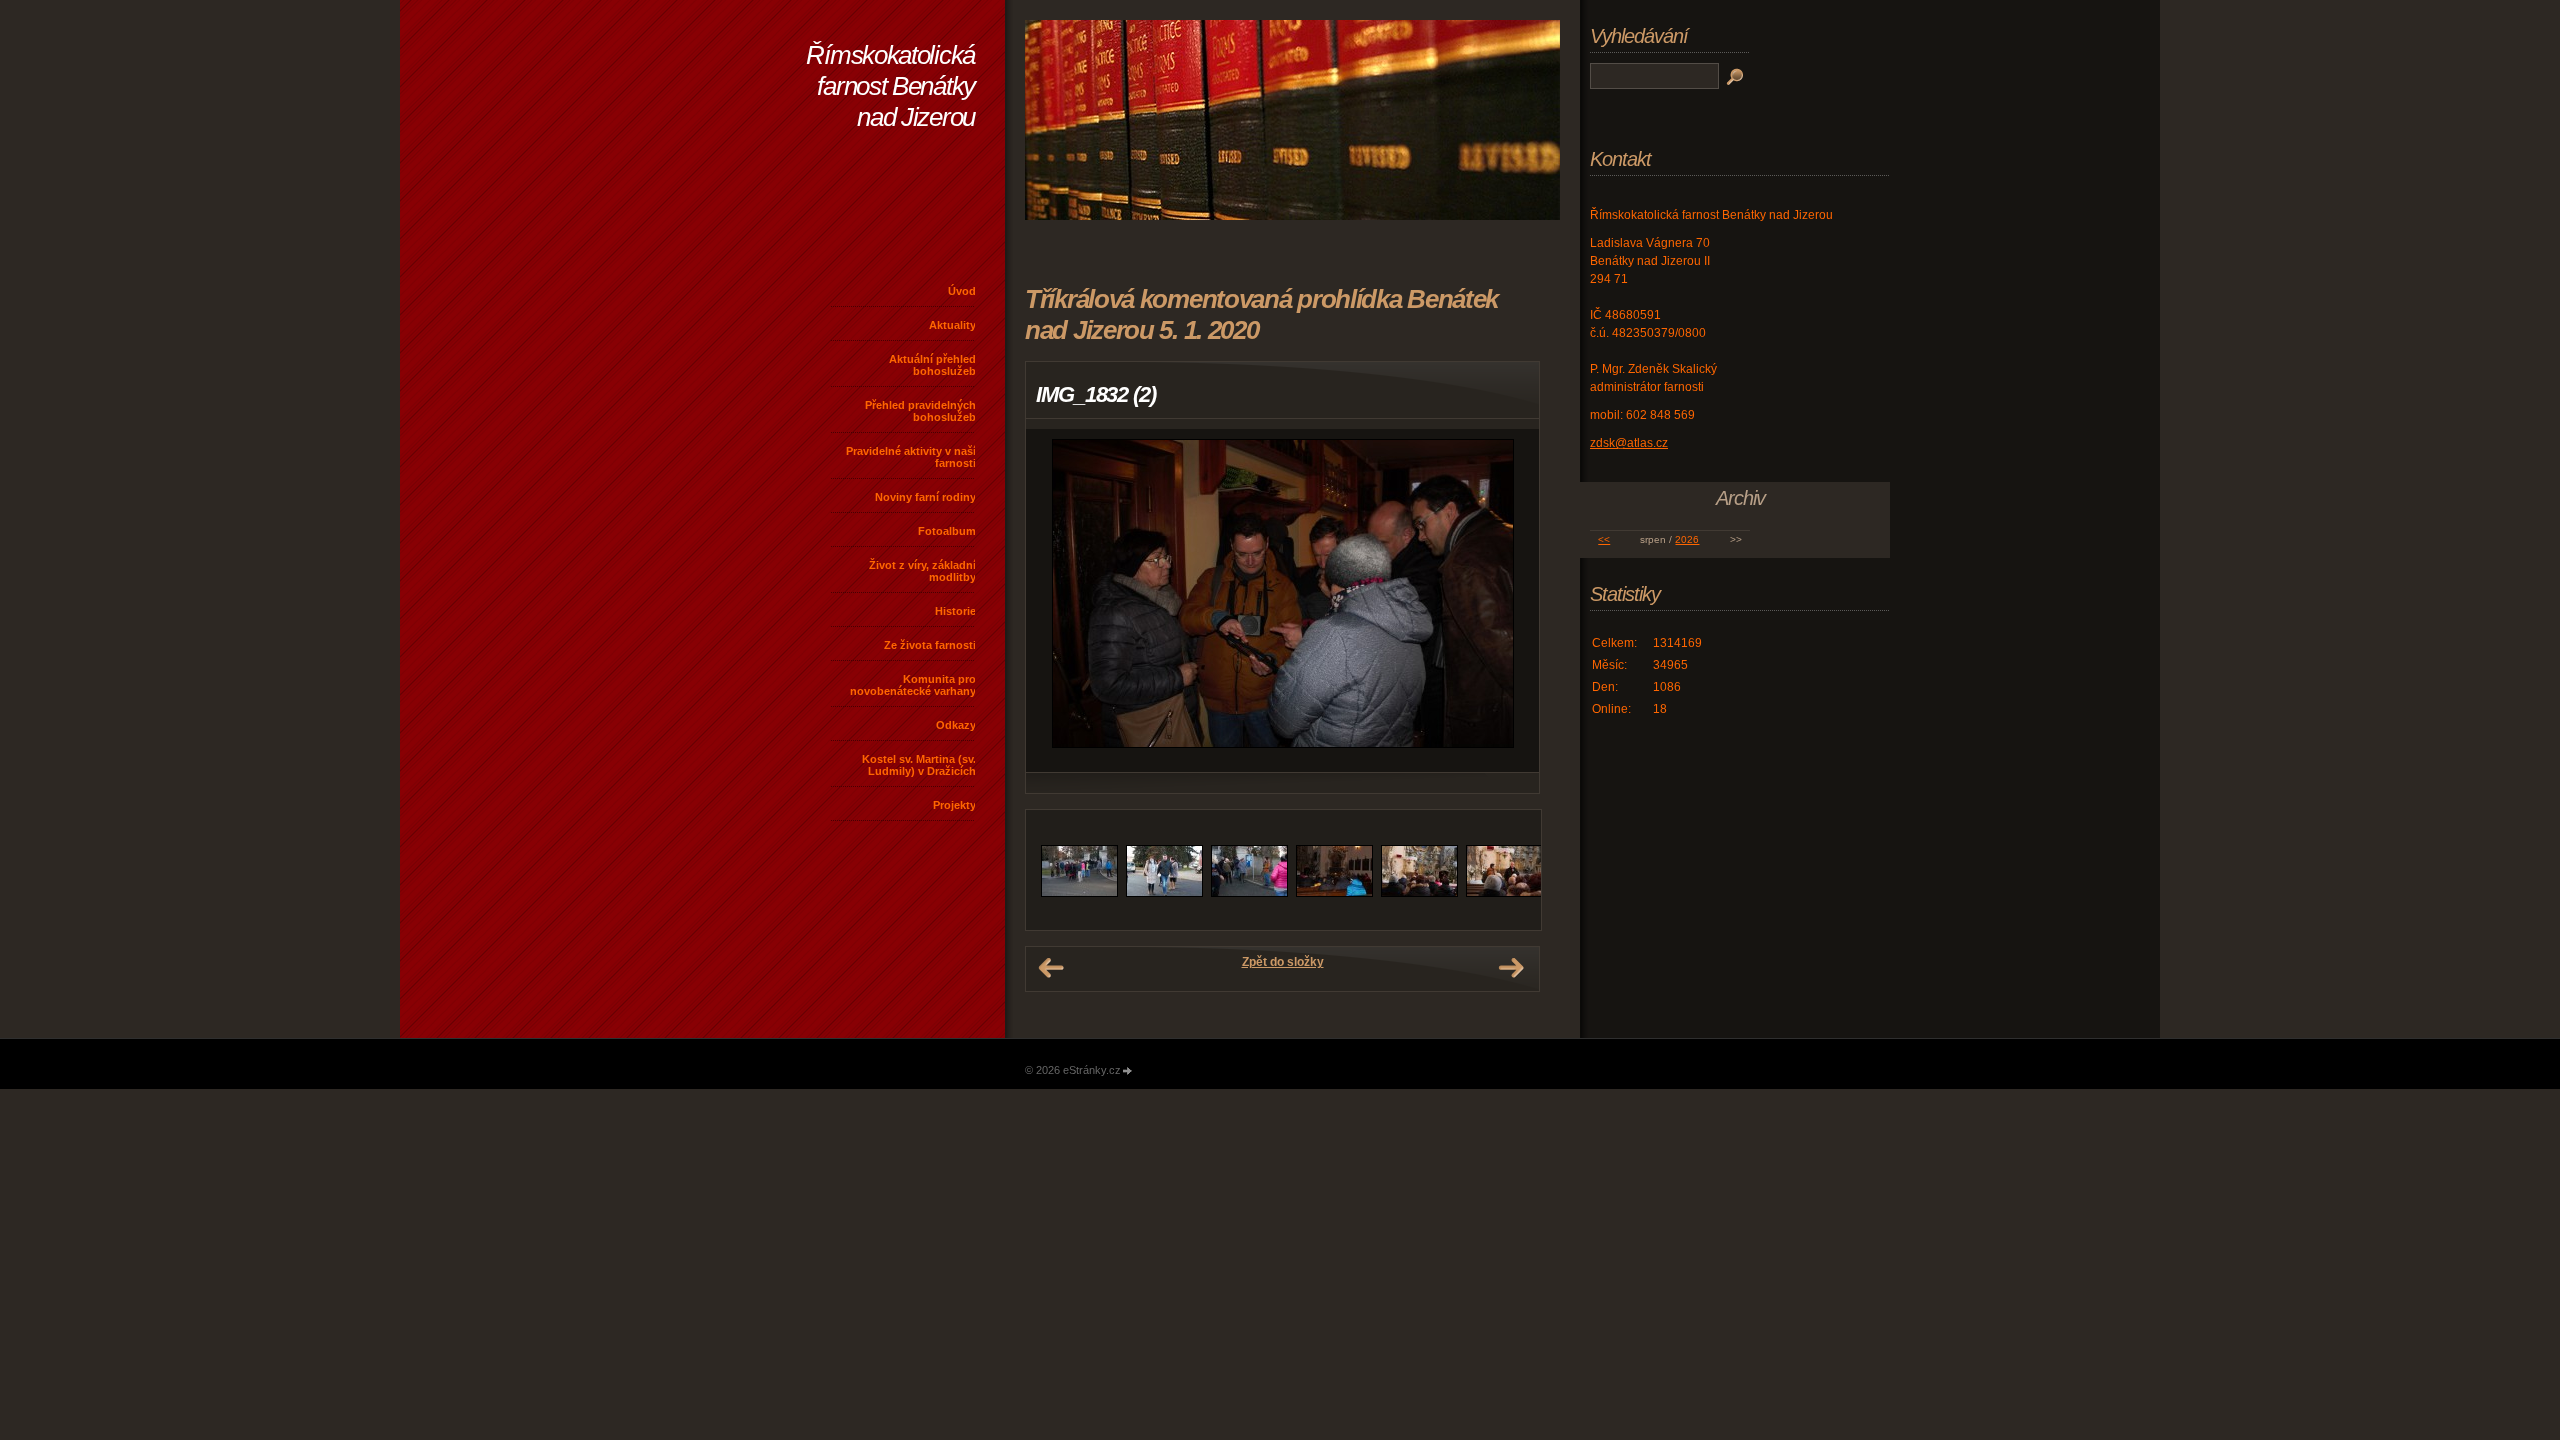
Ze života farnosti (930, 645)
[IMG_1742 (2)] (1164, 893)
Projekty (954, 805)
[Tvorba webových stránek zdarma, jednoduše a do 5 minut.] (1128, 1071)
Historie (955, 611)
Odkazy (956, 725)
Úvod (962, 291)
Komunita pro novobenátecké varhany (913, 685)
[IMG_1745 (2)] (1249, 893)
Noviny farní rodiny (925, 497)
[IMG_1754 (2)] (1504, 893)
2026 (1687, 539)
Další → (1511, 968)
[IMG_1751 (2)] (1419, 893)
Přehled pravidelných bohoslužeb (920, 411)
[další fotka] (1506, 600)
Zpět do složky (1283, 962)
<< (1604, 539)
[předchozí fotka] (1058, 600)
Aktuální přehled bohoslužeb (932, 365)
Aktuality (952, 325)
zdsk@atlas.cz (1629, 443)
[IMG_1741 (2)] (1079, 893)
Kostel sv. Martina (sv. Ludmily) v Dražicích (919, 765)
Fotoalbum (947, 531)
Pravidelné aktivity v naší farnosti (911, 457)
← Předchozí (1051, 968)
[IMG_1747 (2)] (1334, 893)
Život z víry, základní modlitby (922, 571)
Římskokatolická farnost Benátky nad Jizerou (890, 86)
